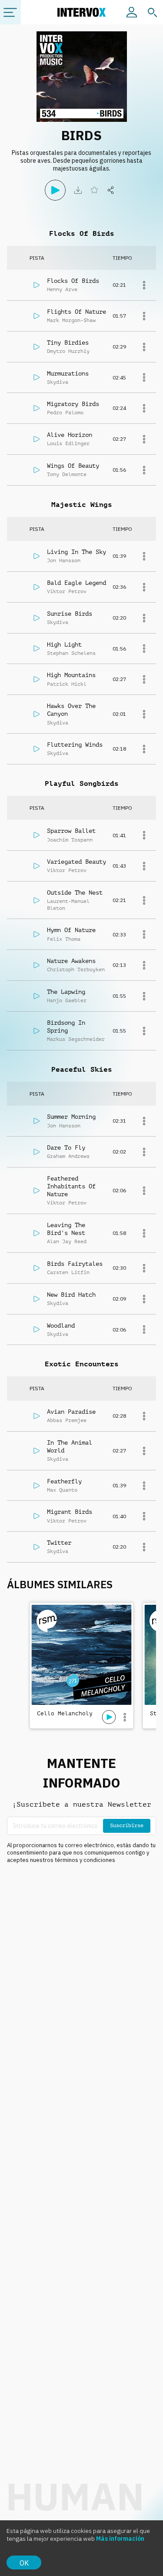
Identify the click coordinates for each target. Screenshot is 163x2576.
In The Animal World (70, 1446)
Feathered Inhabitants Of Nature (71, 1186)
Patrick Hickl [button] (67, 684)
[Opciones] (125, 1717)
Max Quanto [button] (62, 1490)
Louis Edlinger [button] (68, 443)
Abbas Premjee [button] (67, 1420)
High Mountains (71, 675)
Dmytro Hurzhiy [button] (68, 351)
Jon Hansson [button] (64, 560)
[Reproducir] (55, 190)
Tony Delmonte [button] (67, 474)
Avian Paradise (71, 1412)
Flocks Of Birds (73, 281)
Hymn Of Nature (71, 930)
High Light (64, 644)
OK (24, 2563)
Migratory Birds (73, 404)
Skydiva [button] (58, 382)
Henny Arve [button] (62, 289)
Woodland (61, 1325)
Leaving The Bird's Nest (66, 1229)
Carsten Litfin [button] (68, 1272)
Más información (120, 2539)
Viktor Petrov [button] (67, 591)
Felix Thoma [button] (64, 939)
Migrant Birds (70, 1512)
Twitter (59, 1543)
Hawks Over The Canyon (71, 710)
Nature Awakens (71, 961)
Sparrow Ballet (71, 831)
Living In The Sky (77, 552)
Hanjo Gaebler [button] (67, 1000)
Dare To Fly (66, 1147)
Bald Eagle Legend (77, 583)
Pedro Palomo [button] (65, 413)
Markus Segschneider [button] (76, 1039)
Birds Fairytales (75, 1264)
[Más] (144, 285)
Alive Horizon (70, 435)
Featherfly (64, 1481)
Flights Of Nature (77, 312)
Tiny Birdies (68, 342)
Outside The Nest (75, 892)
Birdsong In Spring (66, 1026)
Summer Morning (71, 1117)
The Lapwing (66, 992)
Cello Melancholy (65, 1713)
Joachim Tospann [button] (70, 840)
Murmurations (68, 373)
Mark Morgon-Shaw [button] (71, 320)
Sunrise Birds (70, 614)
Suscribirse (127, 1825)
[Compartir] (111, 190)
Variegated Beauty (77, 862)
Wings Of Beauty (73, 466)
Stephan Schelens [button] (71, 653)
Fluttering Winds (75, 745)
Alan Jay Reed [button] (67, 1241)
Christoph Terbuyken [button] (76, 969)
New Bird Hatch (71, 1295)
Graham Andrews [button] (68, 1156)
